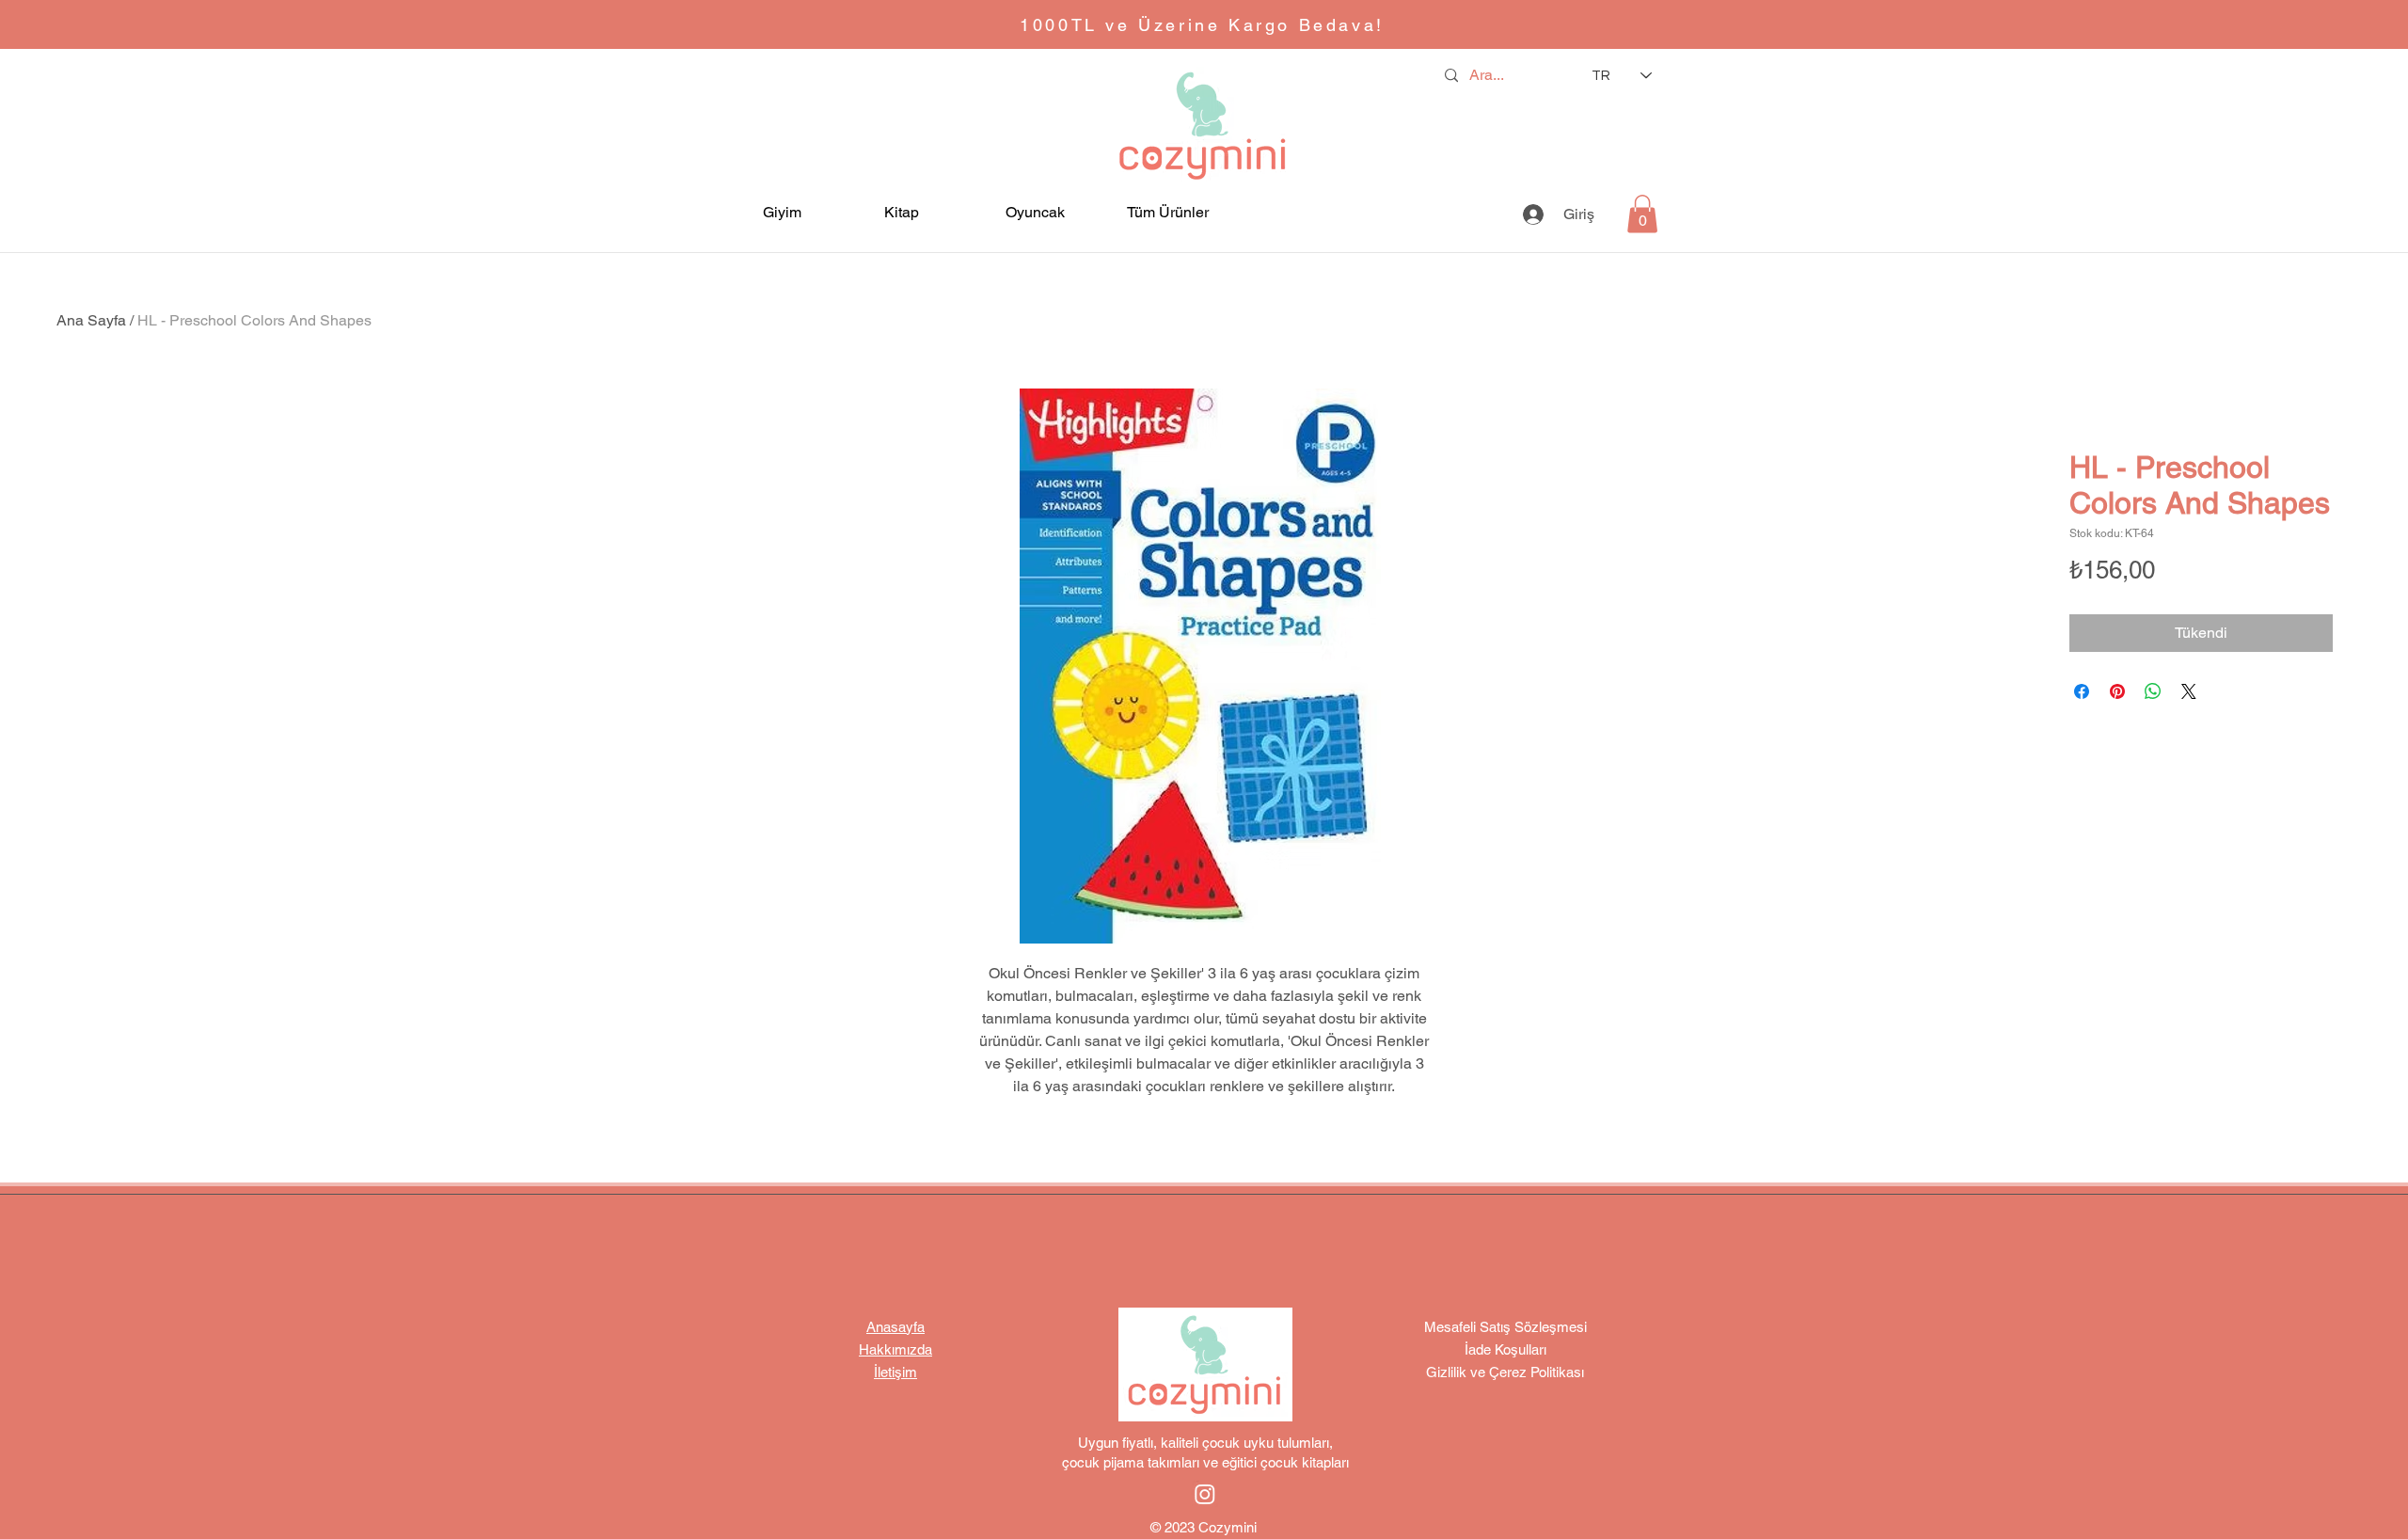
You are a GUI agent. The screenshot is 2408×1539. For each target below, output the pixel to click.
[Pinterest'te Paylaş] (2117, 691)
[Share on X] (2189, 691)
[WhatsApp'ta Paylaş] (2153, 691)
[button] (804, 212)
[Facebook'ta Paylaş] (2082, 691)
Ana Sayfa (91, 320)
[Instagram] (1205, 1494)
